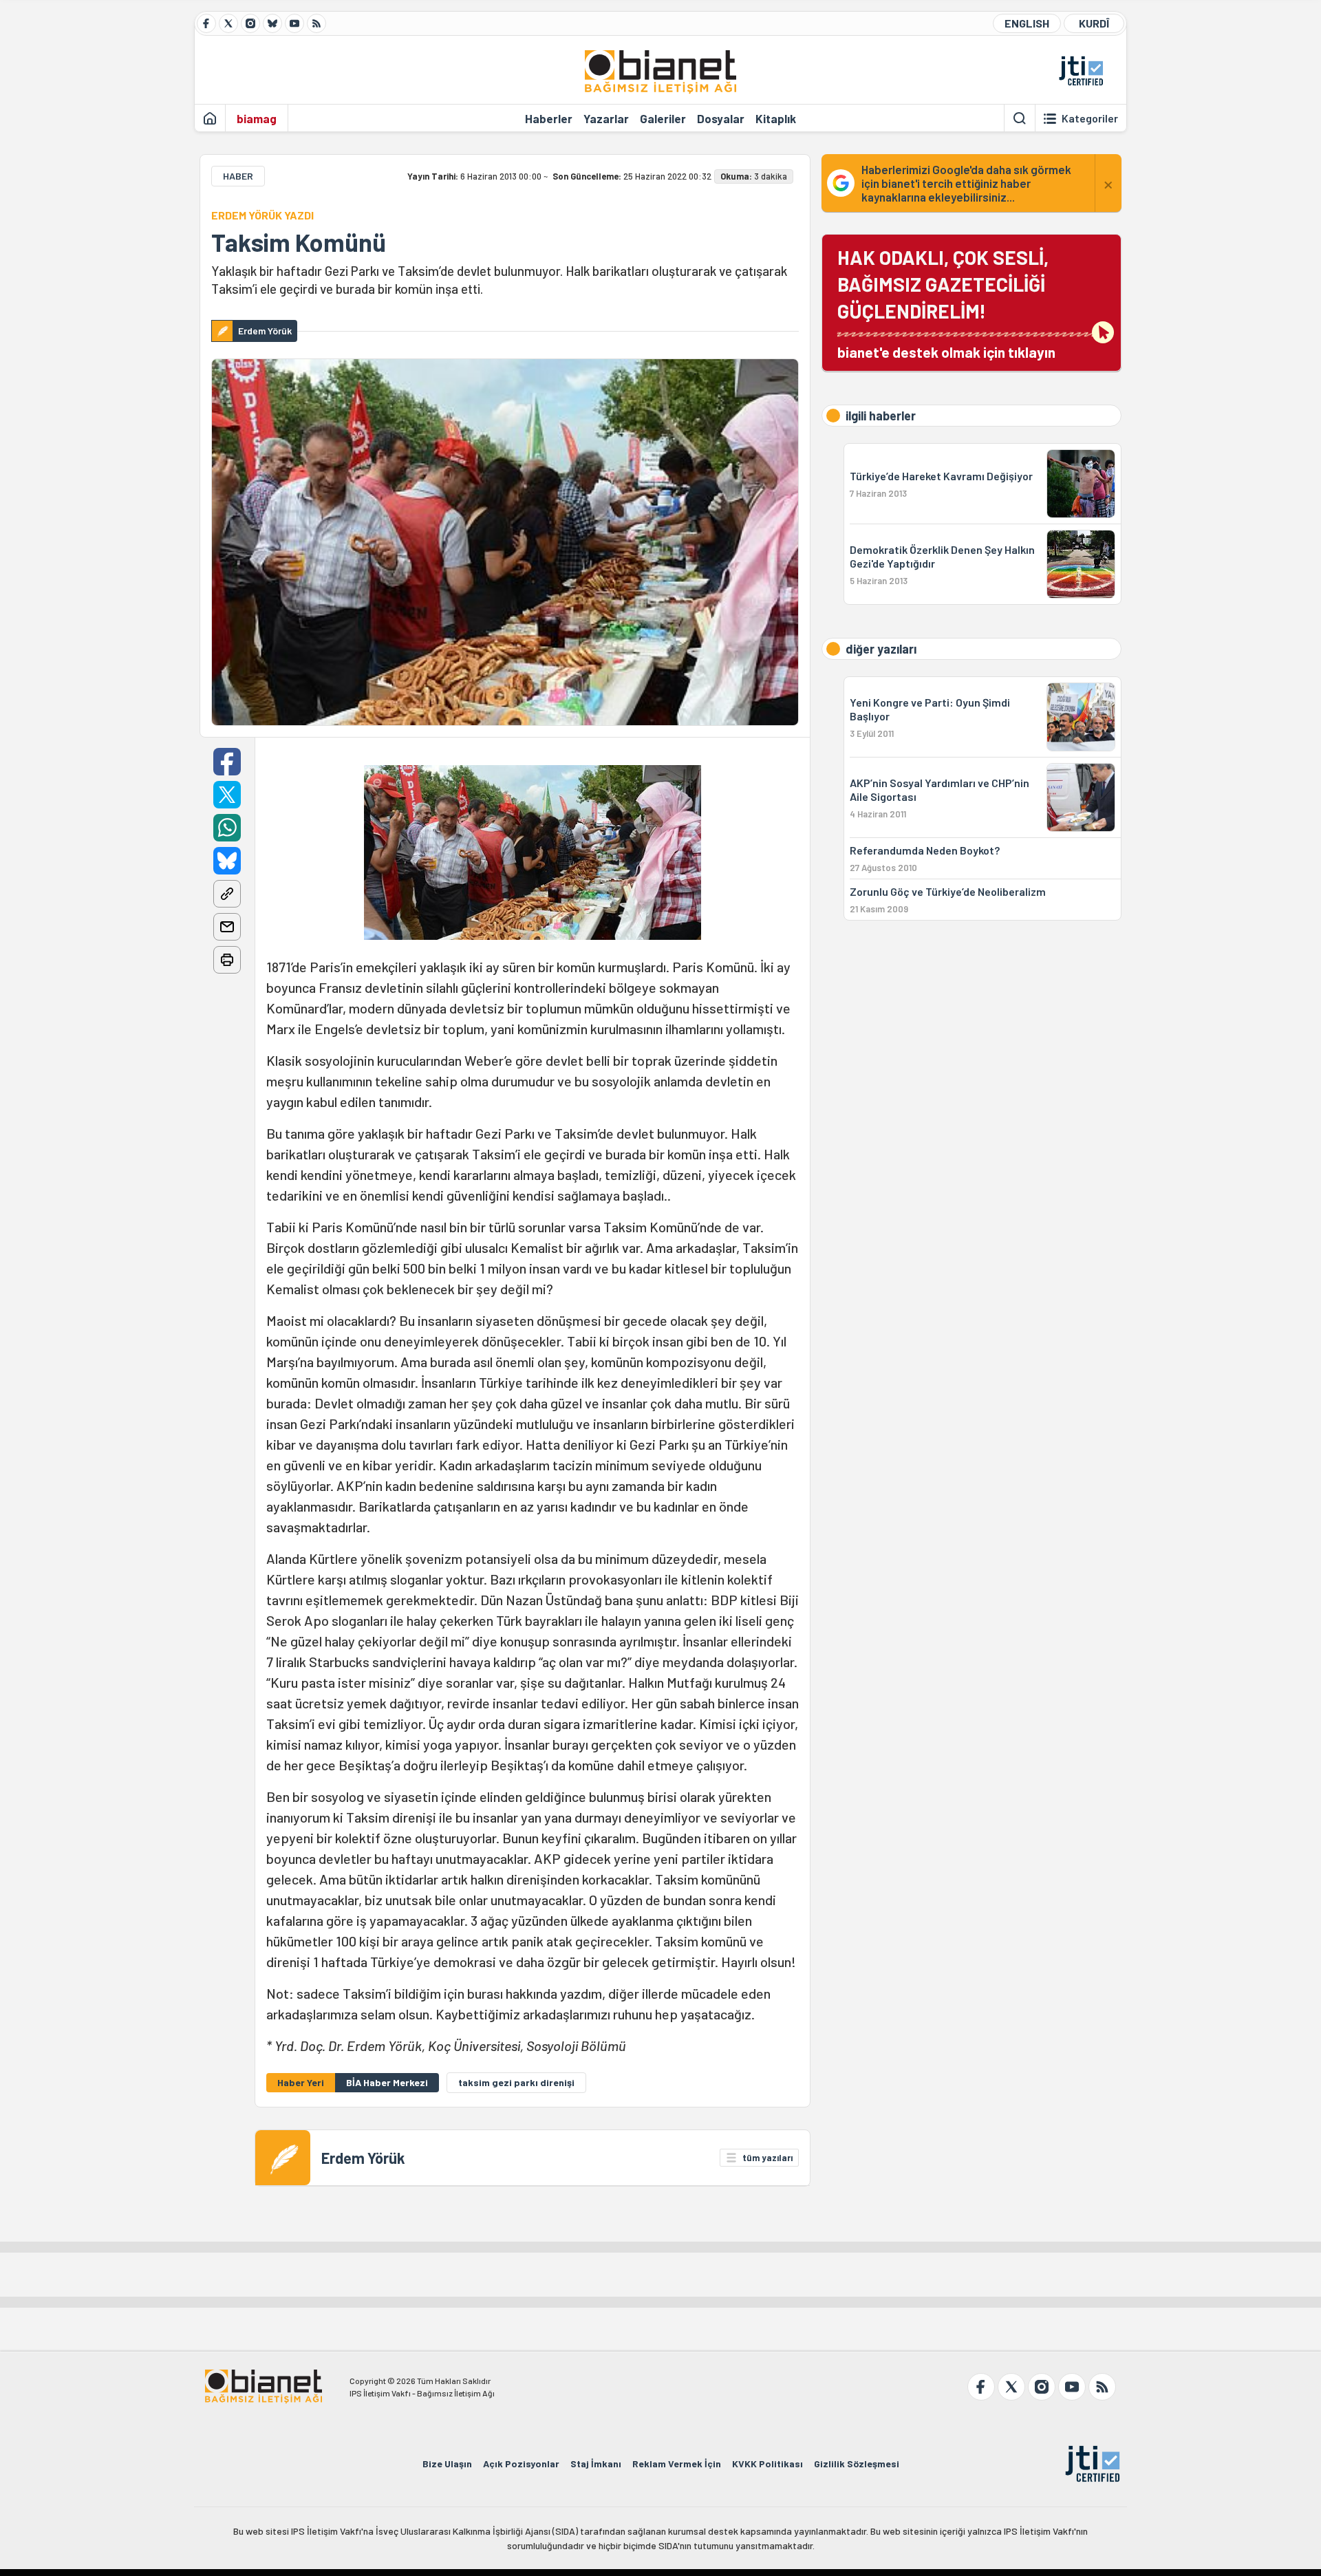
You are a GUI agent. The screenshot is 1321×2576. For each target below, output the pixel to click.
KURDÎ (1094, 23)
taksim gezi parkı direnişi (516, 2082)
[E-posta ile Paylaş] (227, 927)
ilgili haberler (881, 416)
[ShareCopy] (227, 894)
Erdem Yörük (363, 2158)
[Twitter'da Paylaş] (227, 795)
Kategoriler (1090, 118)
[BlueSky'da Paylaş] (227, 861)
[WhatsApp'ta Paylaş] (227, 828)
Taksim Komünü (299, 242)
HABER (238, 176)
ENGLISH (1027, 23)
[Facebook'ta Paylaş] (227, 762)
